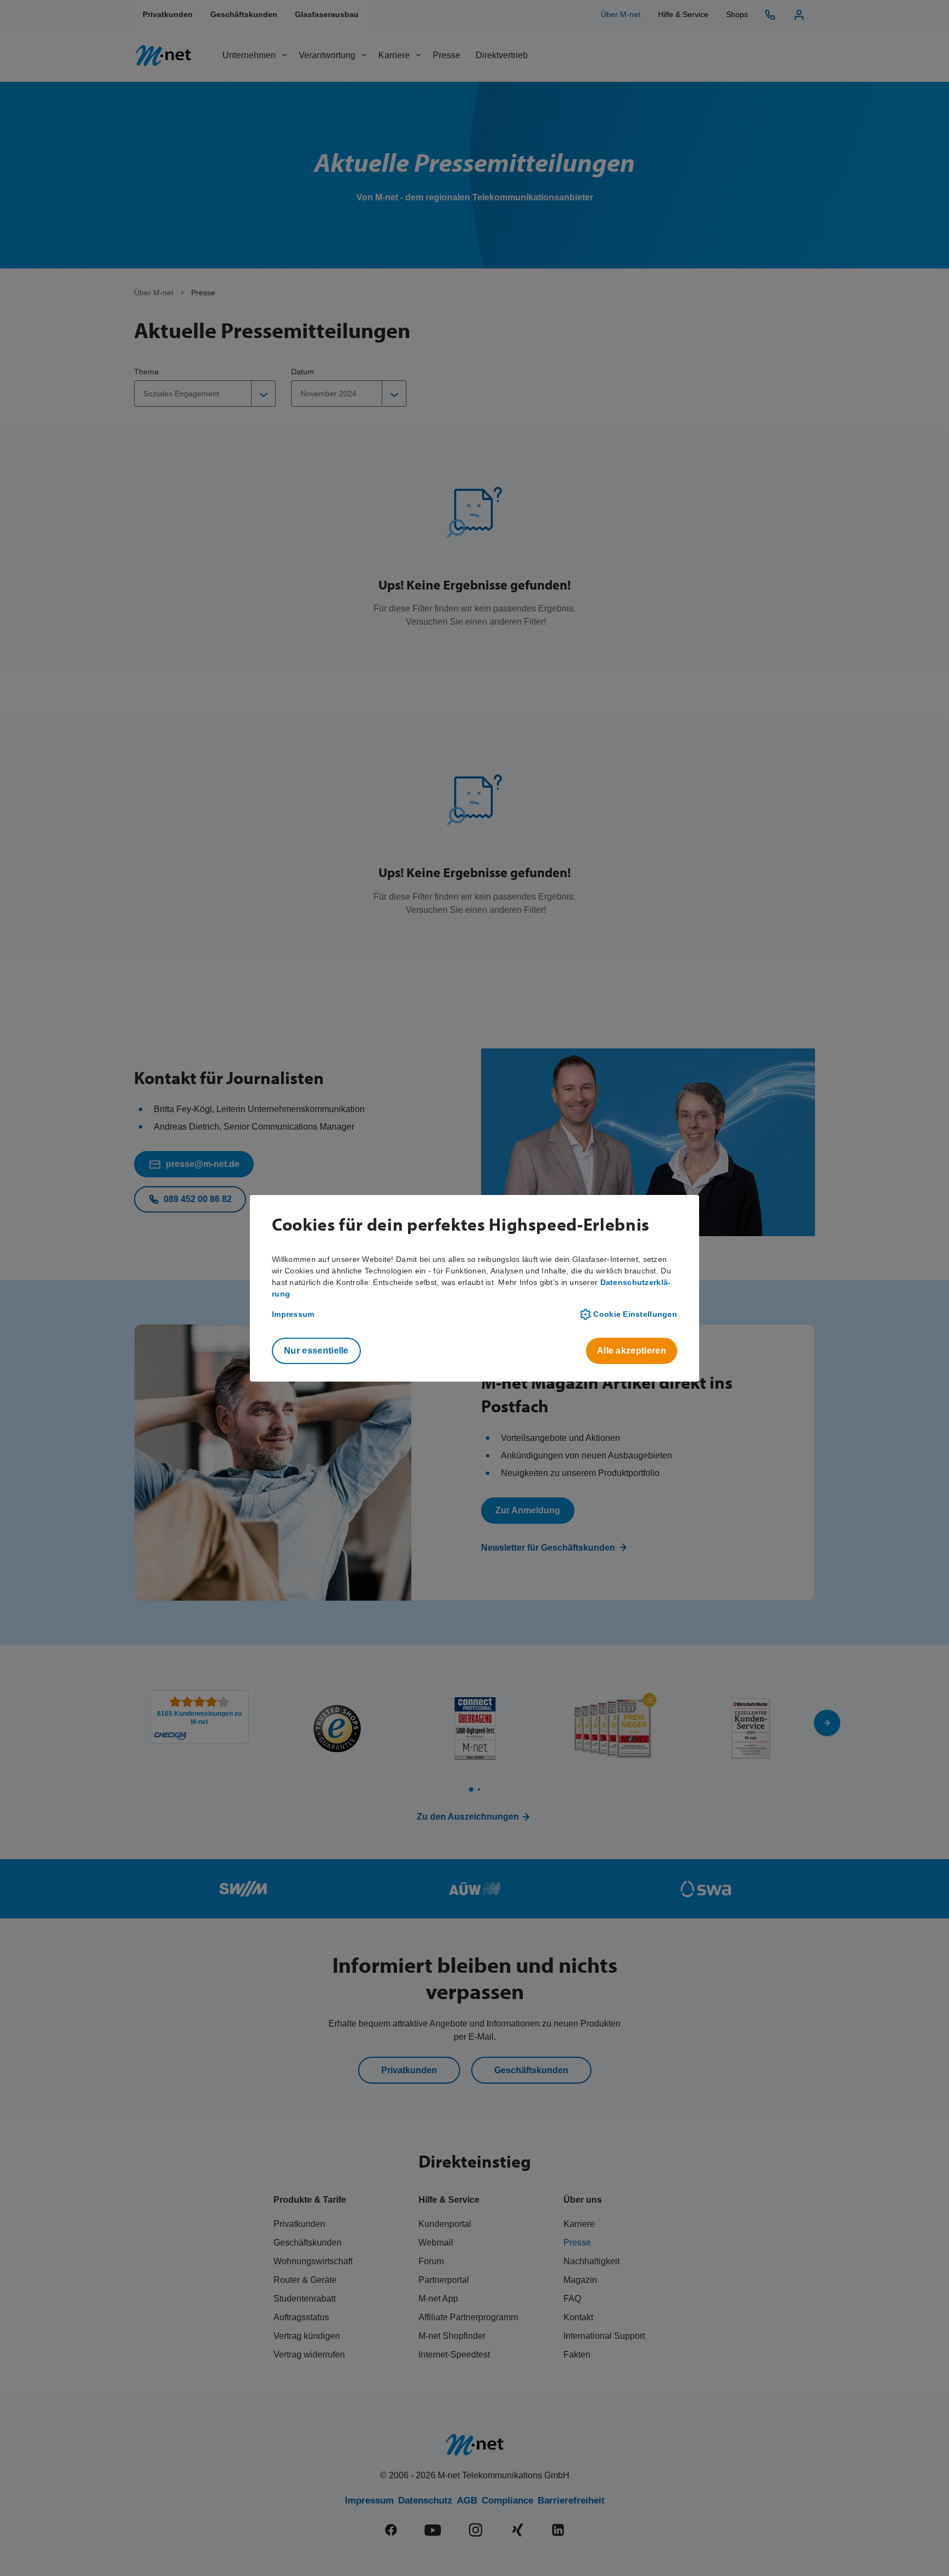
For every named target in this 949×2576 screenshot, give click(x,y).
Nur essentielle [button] (316, 1351)
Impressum (293, 1314)
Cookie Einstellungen (635, 1314)
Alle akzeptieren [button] (632, 1351)
